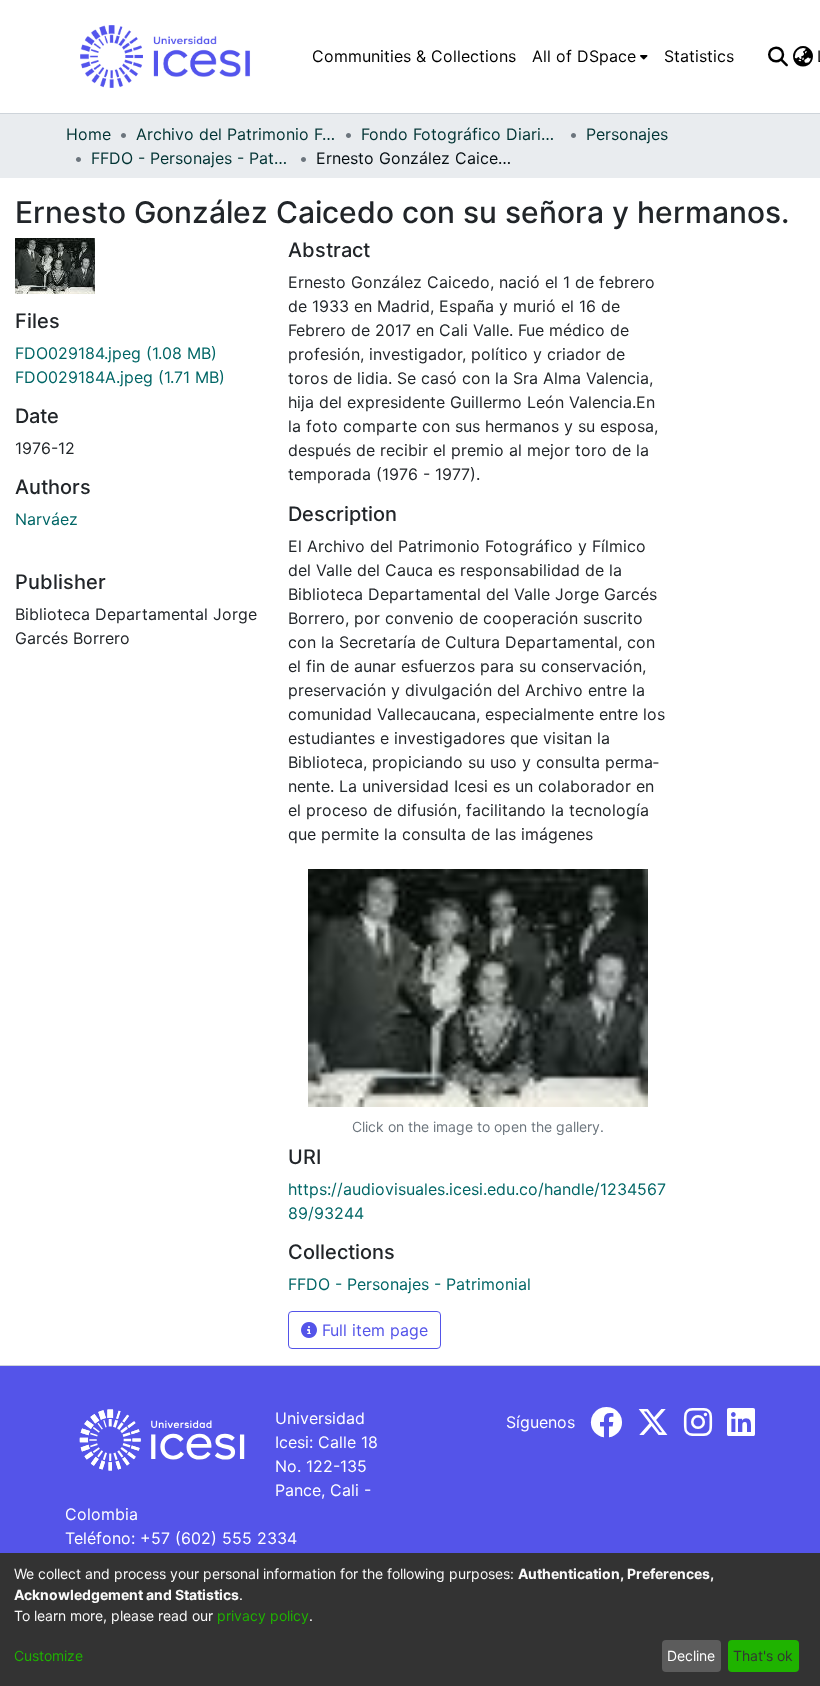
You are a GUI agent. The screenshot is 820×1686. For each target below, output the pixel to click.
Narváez (46, 519)
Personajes (627, 134)
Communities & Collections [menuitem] (414, 56)
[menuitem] (590, 56)
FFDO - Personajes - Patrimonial (191, 158)
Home (88, 134)
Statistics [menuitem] (699, 56)
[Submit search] (777, 56)
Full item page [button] (372, 1330)
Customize (48, 1655)
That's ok (763, 1655)
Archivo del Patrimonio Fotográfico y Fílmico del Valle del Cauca (236, 134)
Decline (691, 1655)
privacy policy (263, 1615)
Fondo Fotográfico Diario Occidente (461, 134)
